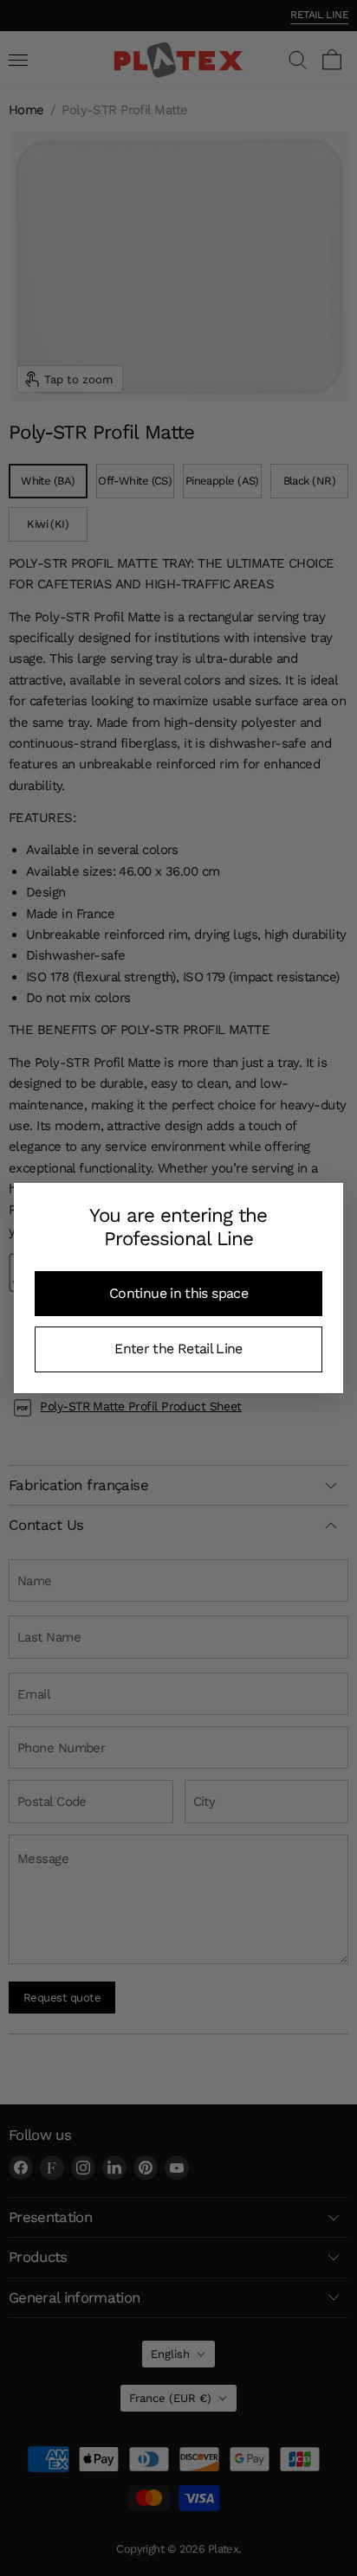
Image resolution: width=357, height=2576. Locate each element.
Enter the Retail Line (178, 1349)
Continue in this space (178, 1293)
